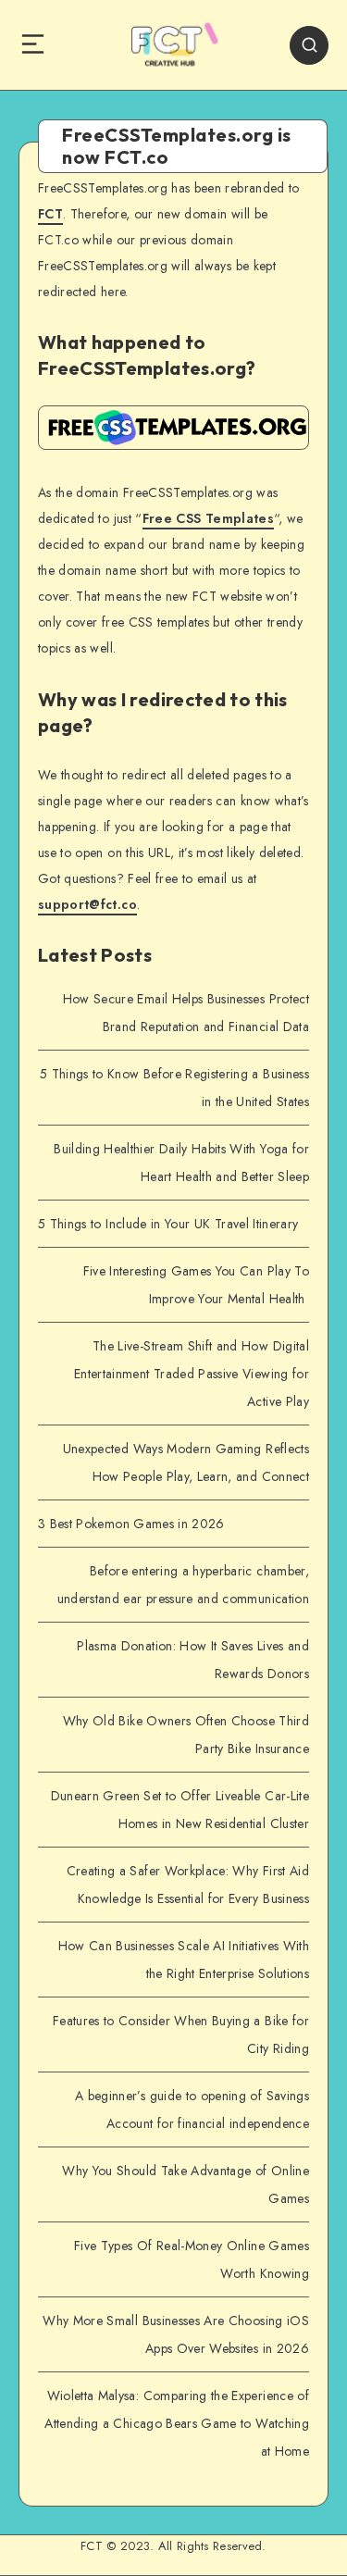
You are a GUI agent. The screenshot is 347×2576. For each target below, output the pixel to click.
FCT (50, 214)
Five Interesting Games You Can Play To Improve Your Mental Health (196, 1285)
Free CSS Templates (208, 518)
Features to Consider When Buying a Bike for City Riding (181, 2035)
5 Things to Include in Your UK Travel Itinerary (168, 1224)
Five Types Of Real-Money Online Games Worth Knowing (192, 2259)
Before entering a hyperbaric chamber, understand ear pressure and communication (183, 1585)
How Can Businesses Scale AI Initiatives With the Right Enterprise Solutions (184, 1960)
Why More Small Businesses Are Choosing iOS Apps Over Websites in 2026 (176, 2334)
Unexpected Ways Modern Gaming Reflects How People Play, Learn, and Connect (186, 1462)
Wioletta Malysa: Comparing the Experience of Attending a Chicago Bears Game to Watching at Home (177, 2423)
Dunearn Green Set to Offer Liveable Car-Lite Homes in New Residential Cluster (180, 1810)
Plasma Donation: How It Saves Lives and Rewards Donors (193, 1660)
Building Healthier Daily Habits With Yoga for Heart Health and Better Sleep (181, 1163)
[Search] (309, 45)
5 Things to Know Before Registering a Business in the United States (174, 1088)
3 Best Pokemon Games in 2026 (131, 1524)
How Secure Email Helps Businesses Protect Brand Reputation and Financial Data (186, 1013)
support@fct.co (87, 904)
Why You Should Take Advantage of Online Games (186, 2184)
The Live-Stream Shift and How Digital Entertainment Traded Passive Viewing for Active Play (192, 1374)
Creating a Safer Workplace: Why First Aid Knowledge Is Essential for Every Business (188, 1885)
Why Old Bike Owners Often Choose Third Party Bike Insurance (186, 1735)
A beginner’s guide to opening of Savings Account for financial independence (192, 2109)
